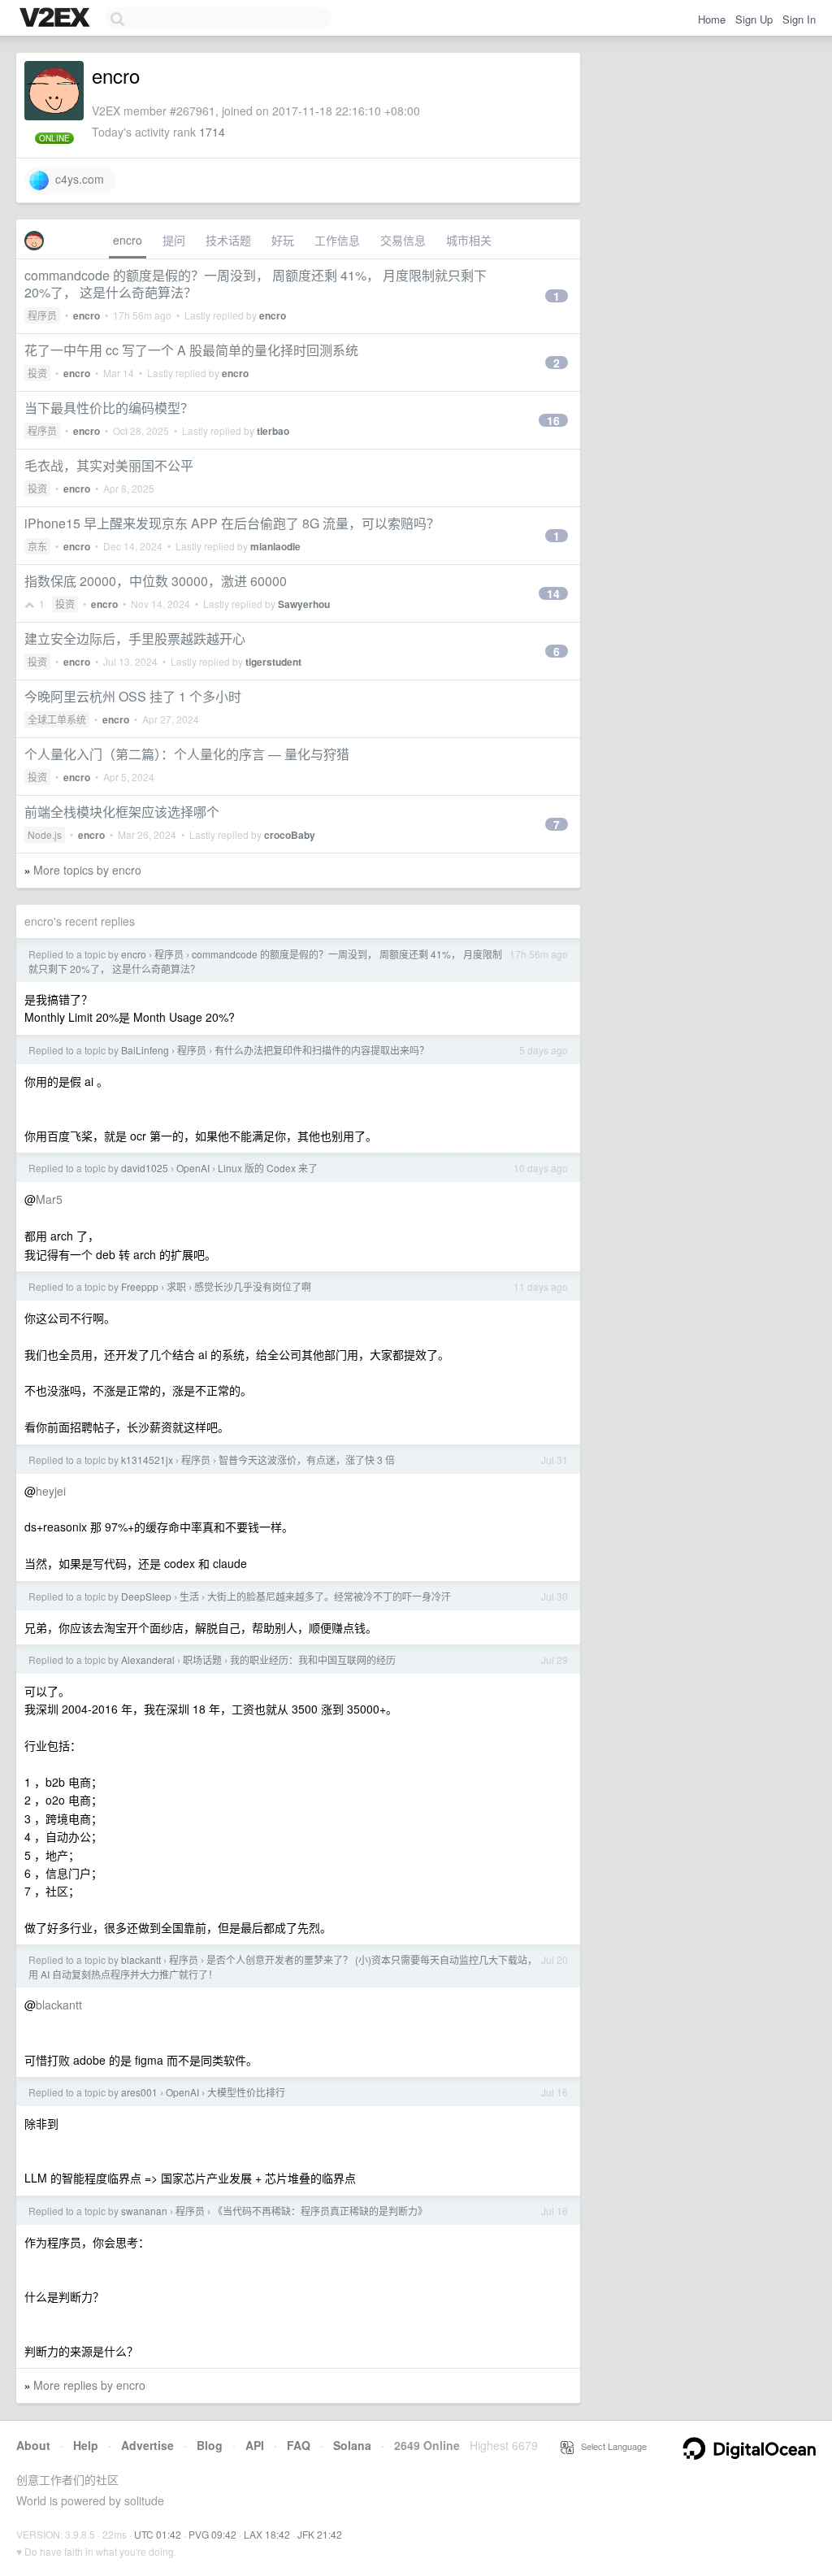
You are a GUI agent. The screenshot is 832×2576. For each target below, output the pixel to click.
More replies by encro (89, 2385)
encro (128, 240)
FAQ (299, 2445)
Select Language (610, 2446)
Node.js (45, 834)
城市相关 (469, 240)
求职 (176, 1286)
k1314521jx (147, 1460)
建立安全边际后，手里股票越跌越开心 (135, 639)
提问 (174, 240)
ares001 (139, 2092)
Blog (210, 2445)
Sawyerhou (304, 604)
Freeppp (140, 1286)
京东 (37, 546)
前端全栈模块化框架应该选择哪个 (122, 812)
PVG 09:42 (212, 2534)
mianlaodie (275, 546)
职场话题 (202, 1659)
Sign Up (754, 19)
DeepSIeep (146, 1596)
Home (712, 19)
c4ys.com (76, 179)
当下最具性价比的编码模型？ (109, 408)
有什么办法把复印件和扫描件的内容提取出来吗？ (322, 1050)
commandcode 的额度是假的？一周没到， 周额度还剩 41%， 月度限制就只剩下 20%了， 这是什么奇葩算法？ (256, 284)
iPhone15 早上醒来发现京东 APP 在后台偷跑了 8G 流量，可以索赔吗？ (232, 523)
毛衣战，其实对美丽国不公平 (109, 465)
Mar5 (49, 1199)
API (255, 2445)
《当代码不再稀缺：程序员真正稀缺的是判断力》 (320, 2211)
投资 (37, 373)
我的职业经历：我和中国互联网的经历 (313, 1659)
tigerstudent (273, 662)
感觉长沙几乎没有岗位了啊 (253, 1286)
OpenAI (193, 1168)
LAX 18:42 (267, 2534)
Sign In (799, 19)
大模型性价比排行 (246, 2092)
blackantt (141, 1959)
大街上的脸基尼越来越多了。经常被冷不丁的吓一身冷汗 (329, 1596)
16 (553, 420)
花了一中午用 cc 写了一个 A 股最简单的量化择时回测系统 (191, 350)
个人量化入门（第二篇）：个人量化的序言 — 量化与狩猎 (187, 754)
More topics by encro (87, 870)
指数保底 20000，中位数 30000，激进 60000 (156, 581)
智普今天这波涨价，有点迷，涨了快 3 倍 (307, 1460)
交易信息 (403, 240)
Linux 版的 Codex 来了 (268, 1168)
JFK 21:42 (320, 2534)
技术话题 (228, 240)
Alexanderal (148, 1659)
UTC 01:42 (158, 2534)
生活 (189, 1596)
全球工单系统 (57, 719)
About (33, 2445)
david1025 (145, 1168)
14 (553, 593)
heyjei (51, 1491)
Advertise (147, 2445)
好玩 (283, 240)
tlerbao (273, 431)
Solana (352, 2445)
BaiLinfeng (145, 1050)
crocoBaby (290, 835)
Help (86, 2445)
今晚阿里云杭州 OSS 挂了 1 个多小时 (133, 696)
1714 (212, 132)
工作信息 (337, 240)
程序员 (42, 315)
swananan (144, 2211)
